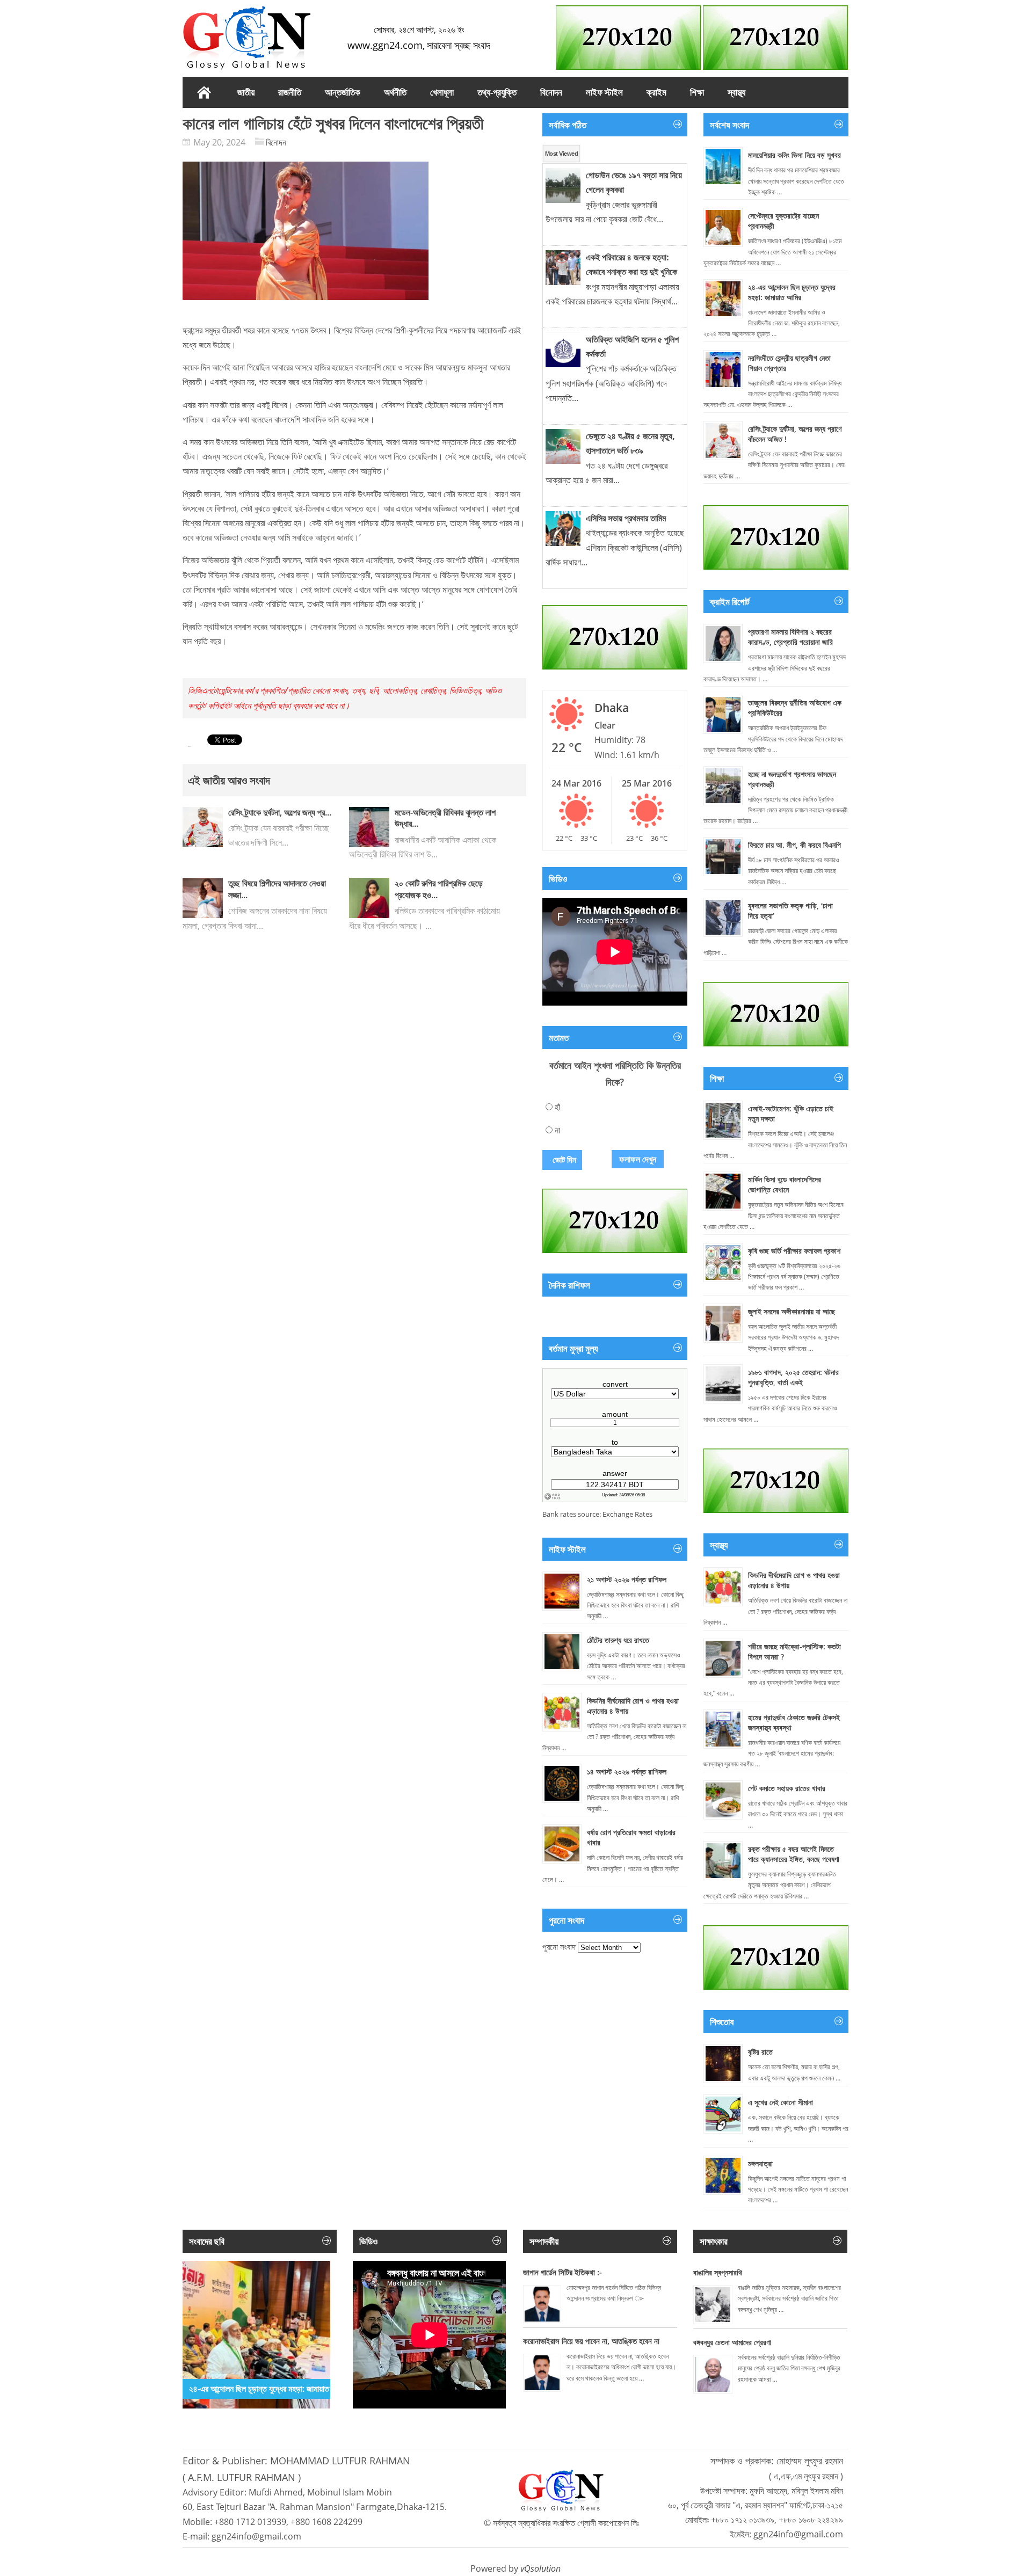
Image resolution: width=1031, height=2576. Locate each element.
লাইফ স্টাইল (604, 92)
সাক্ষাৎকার (714, 2241)
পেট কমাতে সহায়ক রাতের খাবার (787, 1788)
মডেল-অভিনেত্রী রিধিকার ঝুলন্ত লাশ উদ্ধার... (445, 818)
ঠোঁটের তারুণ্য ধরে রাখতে (618, 1640)
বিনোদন (551, 92)
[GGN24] (247, 38)
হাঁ (557, 1107)
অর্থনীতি (395, 92)
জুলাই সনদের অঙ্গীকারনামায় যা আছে (792, 1311)
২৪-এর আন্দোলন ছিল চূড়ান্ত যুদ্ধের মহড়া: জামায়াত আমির (792, 292)
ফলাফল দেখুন (638, 1159)
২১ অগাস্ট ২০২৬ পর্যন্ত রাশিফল (627, 1579)
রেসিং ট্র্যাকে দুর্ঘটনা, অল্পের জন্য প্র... (280, 812)
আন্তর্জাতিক (343, 92)
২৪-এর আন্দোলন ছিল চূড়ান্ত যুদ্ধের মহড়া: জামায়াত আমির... (271, 2389)
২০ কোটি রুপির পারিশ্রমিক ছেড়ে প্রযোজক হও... (439, 889)
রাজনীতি (290, 92)
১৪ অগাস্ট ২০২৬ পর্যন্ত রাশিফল (627, 1771)
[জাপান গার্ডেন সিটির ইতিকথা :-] (542, 2304)
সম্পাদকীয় (544, 2241)
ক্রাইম (656, 92)
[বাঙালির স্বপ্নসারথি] (713, 2305)
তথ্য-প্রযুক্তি (497, 92)
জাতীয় (246, 92)
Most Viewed (561, 154)
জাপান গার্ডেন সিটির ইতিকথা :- (562, 2272)
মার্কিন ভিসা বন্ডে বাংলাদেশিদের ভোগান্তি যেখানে (785, 1184)
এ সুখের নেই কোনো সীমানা (780, 2102)
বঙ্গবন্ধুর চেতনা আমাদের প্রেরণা (732, 2342)
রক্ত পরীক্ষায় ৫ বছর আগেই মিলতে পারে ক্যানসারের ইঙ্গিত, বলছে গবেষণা (794, 1854)
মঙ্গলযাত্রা (760, 2163)
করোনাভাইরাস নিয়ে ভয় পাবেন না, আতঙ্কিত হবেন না (591, 2341)
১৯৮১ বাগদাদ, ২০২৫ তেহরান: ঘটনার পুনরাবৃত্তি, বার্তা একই (793, 1377)
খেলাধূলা (442, 92)
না (557, 1130)
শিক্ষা (697, 92)
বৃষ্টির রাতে (760, 2052)
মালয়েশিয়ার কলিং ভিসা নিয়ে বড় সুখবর (794, 155)
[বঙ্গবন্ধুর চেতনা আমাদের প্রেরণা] (713, 2374)
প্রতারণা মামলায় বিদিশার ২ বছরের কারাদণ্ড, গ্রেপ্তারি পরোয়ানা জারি (790, 637)
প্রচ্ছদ (204, 92)
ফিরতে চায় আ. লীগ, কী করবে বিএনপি (794, 845)
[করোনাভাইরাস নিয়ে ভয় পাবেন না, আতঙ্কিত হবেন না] (542, 2373)
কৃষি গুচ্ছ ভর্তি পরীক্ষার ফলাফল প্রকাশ (794, 1251)
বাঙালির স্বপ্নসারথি (718, 2272)
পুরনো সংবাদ (559, 1947)
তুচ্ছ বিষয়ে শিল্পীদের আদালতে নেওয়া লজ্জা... (277, 889)
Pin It (190, 747)
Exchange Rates (627, 1514)
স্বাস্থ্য (736, 92)
